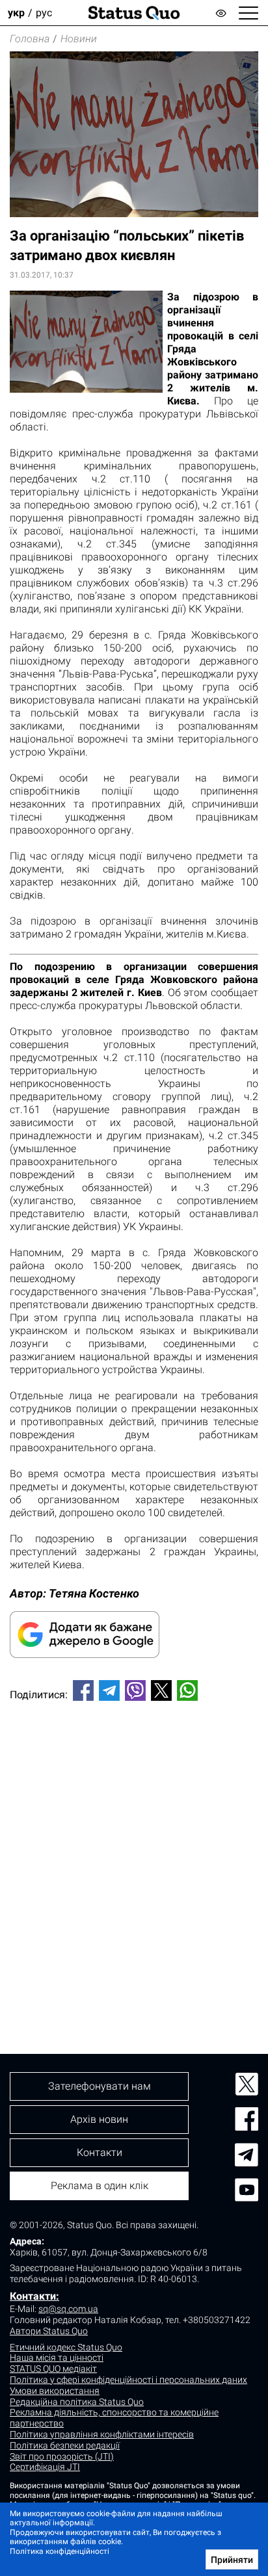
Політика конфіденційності (60, 2551)
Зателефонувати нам (100, 2086)
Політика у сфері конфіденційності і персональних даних (128, 2380)
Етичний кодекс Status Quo (66, 2347)
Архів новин (99, 2119)
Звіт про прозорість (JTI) (62, 2456)
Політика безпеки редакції (65, 2445)
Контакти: (34, 2296)
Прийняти (232, 2560)
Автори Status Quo (49, 2331)
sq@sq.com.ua (68, 2309)
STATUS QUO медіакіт (53, 2369)
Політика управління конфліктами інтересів (102, 2434)
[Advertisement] (134, 1856)
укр (16, 13)
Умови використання (55, 2391)
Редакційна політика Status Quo (77, 2402)
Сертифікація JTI (45, 2467)
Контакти (100, 2152)
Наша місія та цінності (57, 2358)
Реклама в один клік (100, 2186)
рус (44, 13)
